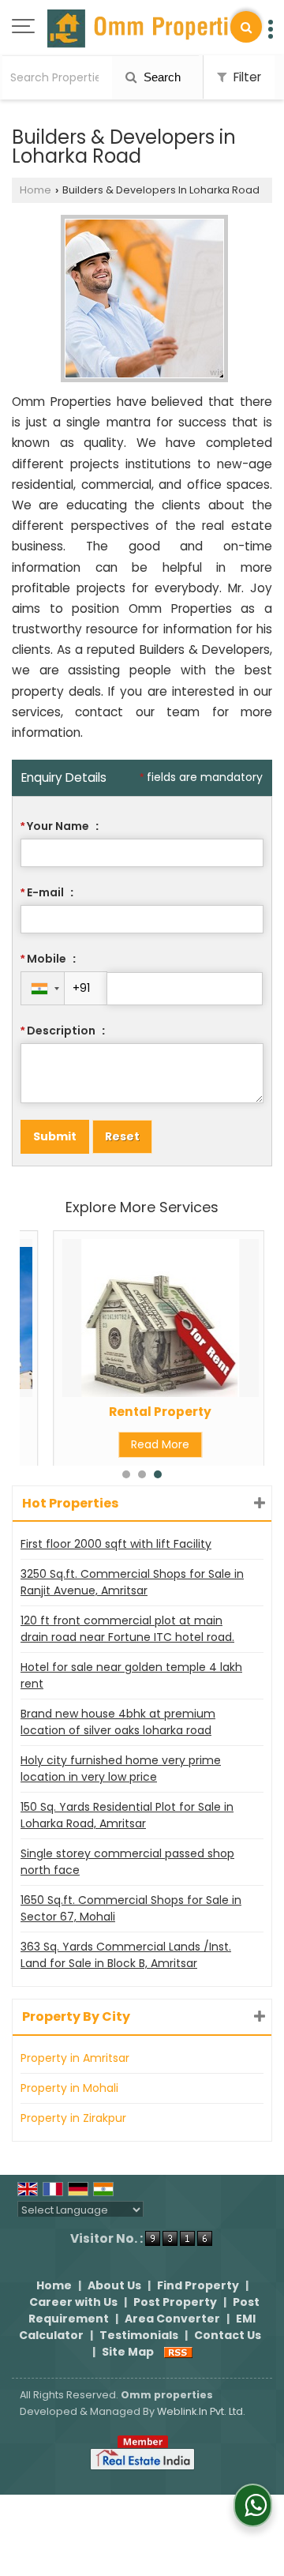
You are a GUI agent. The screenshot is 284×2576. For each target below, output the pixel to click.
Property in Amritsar (75, 2058)
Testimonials (139, 2335)
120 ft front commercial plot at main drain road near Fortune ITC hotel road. (127, 1629)
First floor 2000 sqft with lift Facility (116, 1544)
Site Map (128, 2352)
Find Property (198, 2285)
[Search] (246, 27)
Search (161, 77)
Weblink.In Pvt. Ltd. (201, 2411)
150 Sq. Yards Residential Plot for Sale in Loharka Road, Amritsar (127, 1815)
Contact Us (228, 2335)
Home (35, 190)
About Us (114, 2285)
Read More (160, 1444)
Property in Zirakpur (73, 2118)
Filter (246, 77)
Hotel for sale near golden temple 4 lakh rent (131, 1675)
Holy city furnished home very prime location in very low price (121, 1769)
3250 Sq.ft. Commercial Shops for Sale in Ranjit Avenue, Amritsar (132, 1582)
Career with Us (73, 2302)
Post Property (175, 2302)
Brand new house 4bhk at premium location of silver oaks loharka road (118, 1722)
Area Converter (172, 2319)
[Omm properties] (150, 28)
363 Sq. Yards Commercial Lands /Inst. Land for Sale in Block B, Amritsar (126, 1955)
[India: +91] (43, 988)
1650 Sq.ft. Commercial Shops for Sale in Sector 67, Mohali (131, 1908)
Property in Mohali (69, 2088)
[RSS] (178, 2352)
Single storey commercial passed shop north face (127, 1862)
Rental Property (160, 1412)
